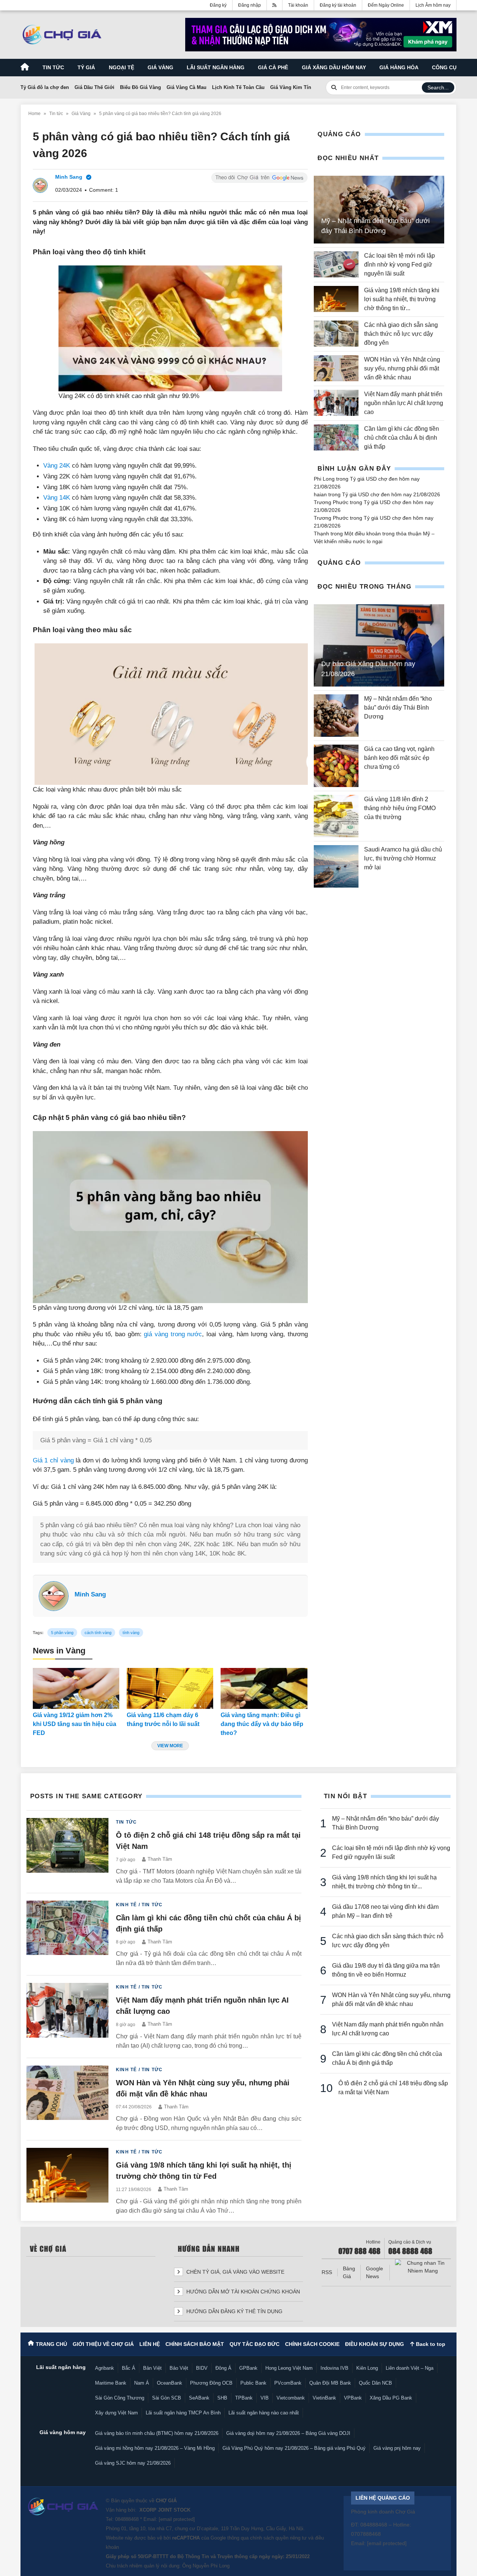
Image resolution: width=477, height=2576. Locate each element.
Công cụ (444, 67)
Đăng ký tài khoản (338, 5)
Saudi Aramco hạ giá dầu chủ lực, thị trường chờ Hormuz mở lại (403, 858)
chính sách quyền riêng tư (278, 2538)
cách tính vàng (98, 1633)
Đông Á (223, 2368)
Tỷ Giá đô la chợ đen (45, 87)
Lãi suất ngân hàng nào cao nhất (264, 2413)
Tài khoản (298, 5)
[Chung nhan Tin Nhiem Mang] (423, 2267)
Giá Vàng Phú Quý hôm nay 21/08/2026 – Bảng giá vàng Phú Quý (294, 2448)
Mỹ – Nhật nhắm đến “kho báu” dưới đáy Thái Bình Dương (398, 708)
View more (170, 1746)
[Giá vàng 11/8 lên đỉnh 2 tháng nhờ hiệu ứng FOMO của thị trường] (336, 816)
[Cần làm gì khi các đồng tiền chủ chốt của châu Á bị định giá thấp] (336, 438)
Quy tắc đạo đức (255, 2344)
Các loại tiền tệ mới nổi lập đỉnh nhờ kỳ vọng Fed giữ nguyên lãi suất (399, 265)
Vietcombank (291, 2398)
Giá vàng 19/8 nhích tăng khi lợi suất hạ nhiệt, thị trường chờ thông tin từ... (402, 299)
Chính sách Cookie (312, 2344)
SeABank (199, 2398)
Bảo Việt (179, 2368)
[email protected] (177, 2519)
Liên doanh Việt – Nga (410, 2368)
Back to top (430, 2344)
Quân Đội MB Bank (330, 2383)
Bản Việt (152, 2368)
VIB (265, 2398)
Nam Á (142, 2383)
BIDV (202, 2368)
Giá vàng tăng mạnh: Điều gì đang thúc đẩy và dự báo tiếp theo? (262, 1724)
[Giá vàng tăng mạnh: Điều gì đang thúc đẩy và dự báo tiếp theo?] (264, 1688)
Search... (438, 87)
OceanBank (170, 2383)
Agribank (105, 2368)
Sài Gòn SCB (167, 2398)
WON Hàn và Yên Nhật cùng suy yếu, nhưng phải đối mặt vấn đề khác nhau (402, 368)
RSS (327, 2272)
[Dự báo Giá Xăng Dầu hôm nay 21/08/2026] (379, 646)
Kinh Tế (126, 1905)
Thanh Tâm (160, 1859)
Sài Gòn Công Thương (120, 2398)
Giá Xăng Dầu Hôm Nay (334, 67)
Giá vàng (160, 67)
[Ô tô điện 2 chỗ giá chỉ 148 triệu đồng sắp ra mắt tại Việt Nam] (67, 1852)
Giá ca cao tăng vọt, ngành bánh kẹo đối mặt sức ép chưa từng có (399, 758)
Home (34, 114)
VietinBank (324, 2398)
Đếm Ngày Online (386, 5)
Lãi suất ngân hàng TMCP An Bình (183, 2413)
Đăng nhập (249, 5)
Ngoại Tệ (121, 67)
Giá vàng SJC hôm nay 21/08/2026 (133, 2463)
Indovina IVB (334, 2368)
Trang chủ (51, 2344)
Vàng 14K (57, 498)
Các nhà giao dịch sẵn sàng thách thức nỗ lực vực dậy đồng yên (401, 334)
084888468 (127, 2519)
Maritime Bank (111, 2383)
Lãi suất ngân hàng (216, 67)
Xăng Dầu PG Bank (391, 2398)
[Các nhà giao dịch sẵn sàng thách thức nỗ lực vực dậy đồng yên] (336, 334)
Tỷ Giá (86, 67)
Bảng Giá (349, 2272)
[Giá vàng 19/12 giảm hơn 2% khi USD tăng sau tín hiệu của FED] (76, 1688)
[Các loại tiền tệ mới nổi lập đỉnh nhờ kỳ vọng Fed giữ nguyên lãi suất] (336, 265)
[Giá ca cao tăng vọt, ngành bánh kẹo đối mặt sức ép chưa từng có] (336, 766)
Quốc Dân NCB (375, 2383)
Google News (375, 2272)
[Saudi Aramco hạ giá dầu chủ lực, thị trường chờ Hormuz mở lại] (336, 866)
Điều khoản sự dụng (375, 2344)
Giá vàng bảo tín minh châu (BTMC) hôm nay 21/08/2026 (157, 2433)
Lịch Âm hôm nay (433, 5)
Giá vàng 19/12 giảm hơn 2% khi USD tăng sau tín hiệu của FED (75, 1724)
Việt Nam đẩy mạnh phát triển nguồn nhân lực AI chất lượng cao (404, 403)
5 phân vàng (62, 1633)
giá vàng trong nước (173, 1334)
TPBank (244, 2398)
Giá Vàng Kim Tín (291, 87)
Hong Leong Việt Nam (289, 2368)
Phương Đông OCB (211, 2383)
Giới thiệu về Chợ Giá (103, 2344)
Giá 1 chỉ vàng (53, 1460)
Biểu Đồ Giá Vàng (140, 87)
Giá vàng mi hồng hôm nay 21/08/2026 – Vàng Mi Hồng (155, 2448)
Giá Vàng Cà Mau (187, 87)
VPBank (353, 2398)
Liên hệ (150, 2344)
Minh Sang (90, 1594)
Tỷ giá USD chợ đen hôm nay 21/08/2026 (391, 494)
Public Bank (253, 2383)
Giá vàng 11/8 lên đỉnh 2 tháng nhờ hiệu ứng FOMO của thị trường (400, 808)
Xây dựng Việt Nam (116, 2413)
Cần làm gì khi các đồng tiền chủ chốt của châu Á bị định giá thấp (402, 438)
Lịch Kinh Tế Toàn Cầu (238, 87)
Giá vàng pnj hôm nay (397, 2448)
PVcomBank (288, 2383)
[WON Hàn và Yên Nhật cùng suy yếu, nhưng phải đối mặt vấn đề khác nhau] (336, 369)
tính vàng (131, 1633)
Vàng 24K (57, 466)
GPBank (248, 2368)
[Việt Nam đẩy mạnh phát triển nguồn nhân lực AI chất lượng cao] (336, 403)
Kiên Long (367, 2368)
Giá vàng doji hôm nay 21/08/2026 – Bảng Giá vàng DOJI (288, 2433)
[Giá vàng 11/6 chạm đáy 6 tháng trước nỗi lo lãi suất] (170, 1688)
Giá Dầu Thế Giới (94, 87)
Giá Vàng (81, 114)
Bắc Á (129, 2368)
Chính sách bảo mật (195, 2344)
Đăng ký (218, 5)
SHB (222, 2398)
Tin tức (53, 67)
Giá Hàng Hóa (399, 67)
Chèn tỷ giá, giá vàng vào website (235, 2272)
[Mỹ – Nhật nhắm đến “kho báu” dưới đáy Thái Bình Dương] (336, 716)
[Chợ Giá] (62, 35)
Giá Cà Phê (273, 67)
